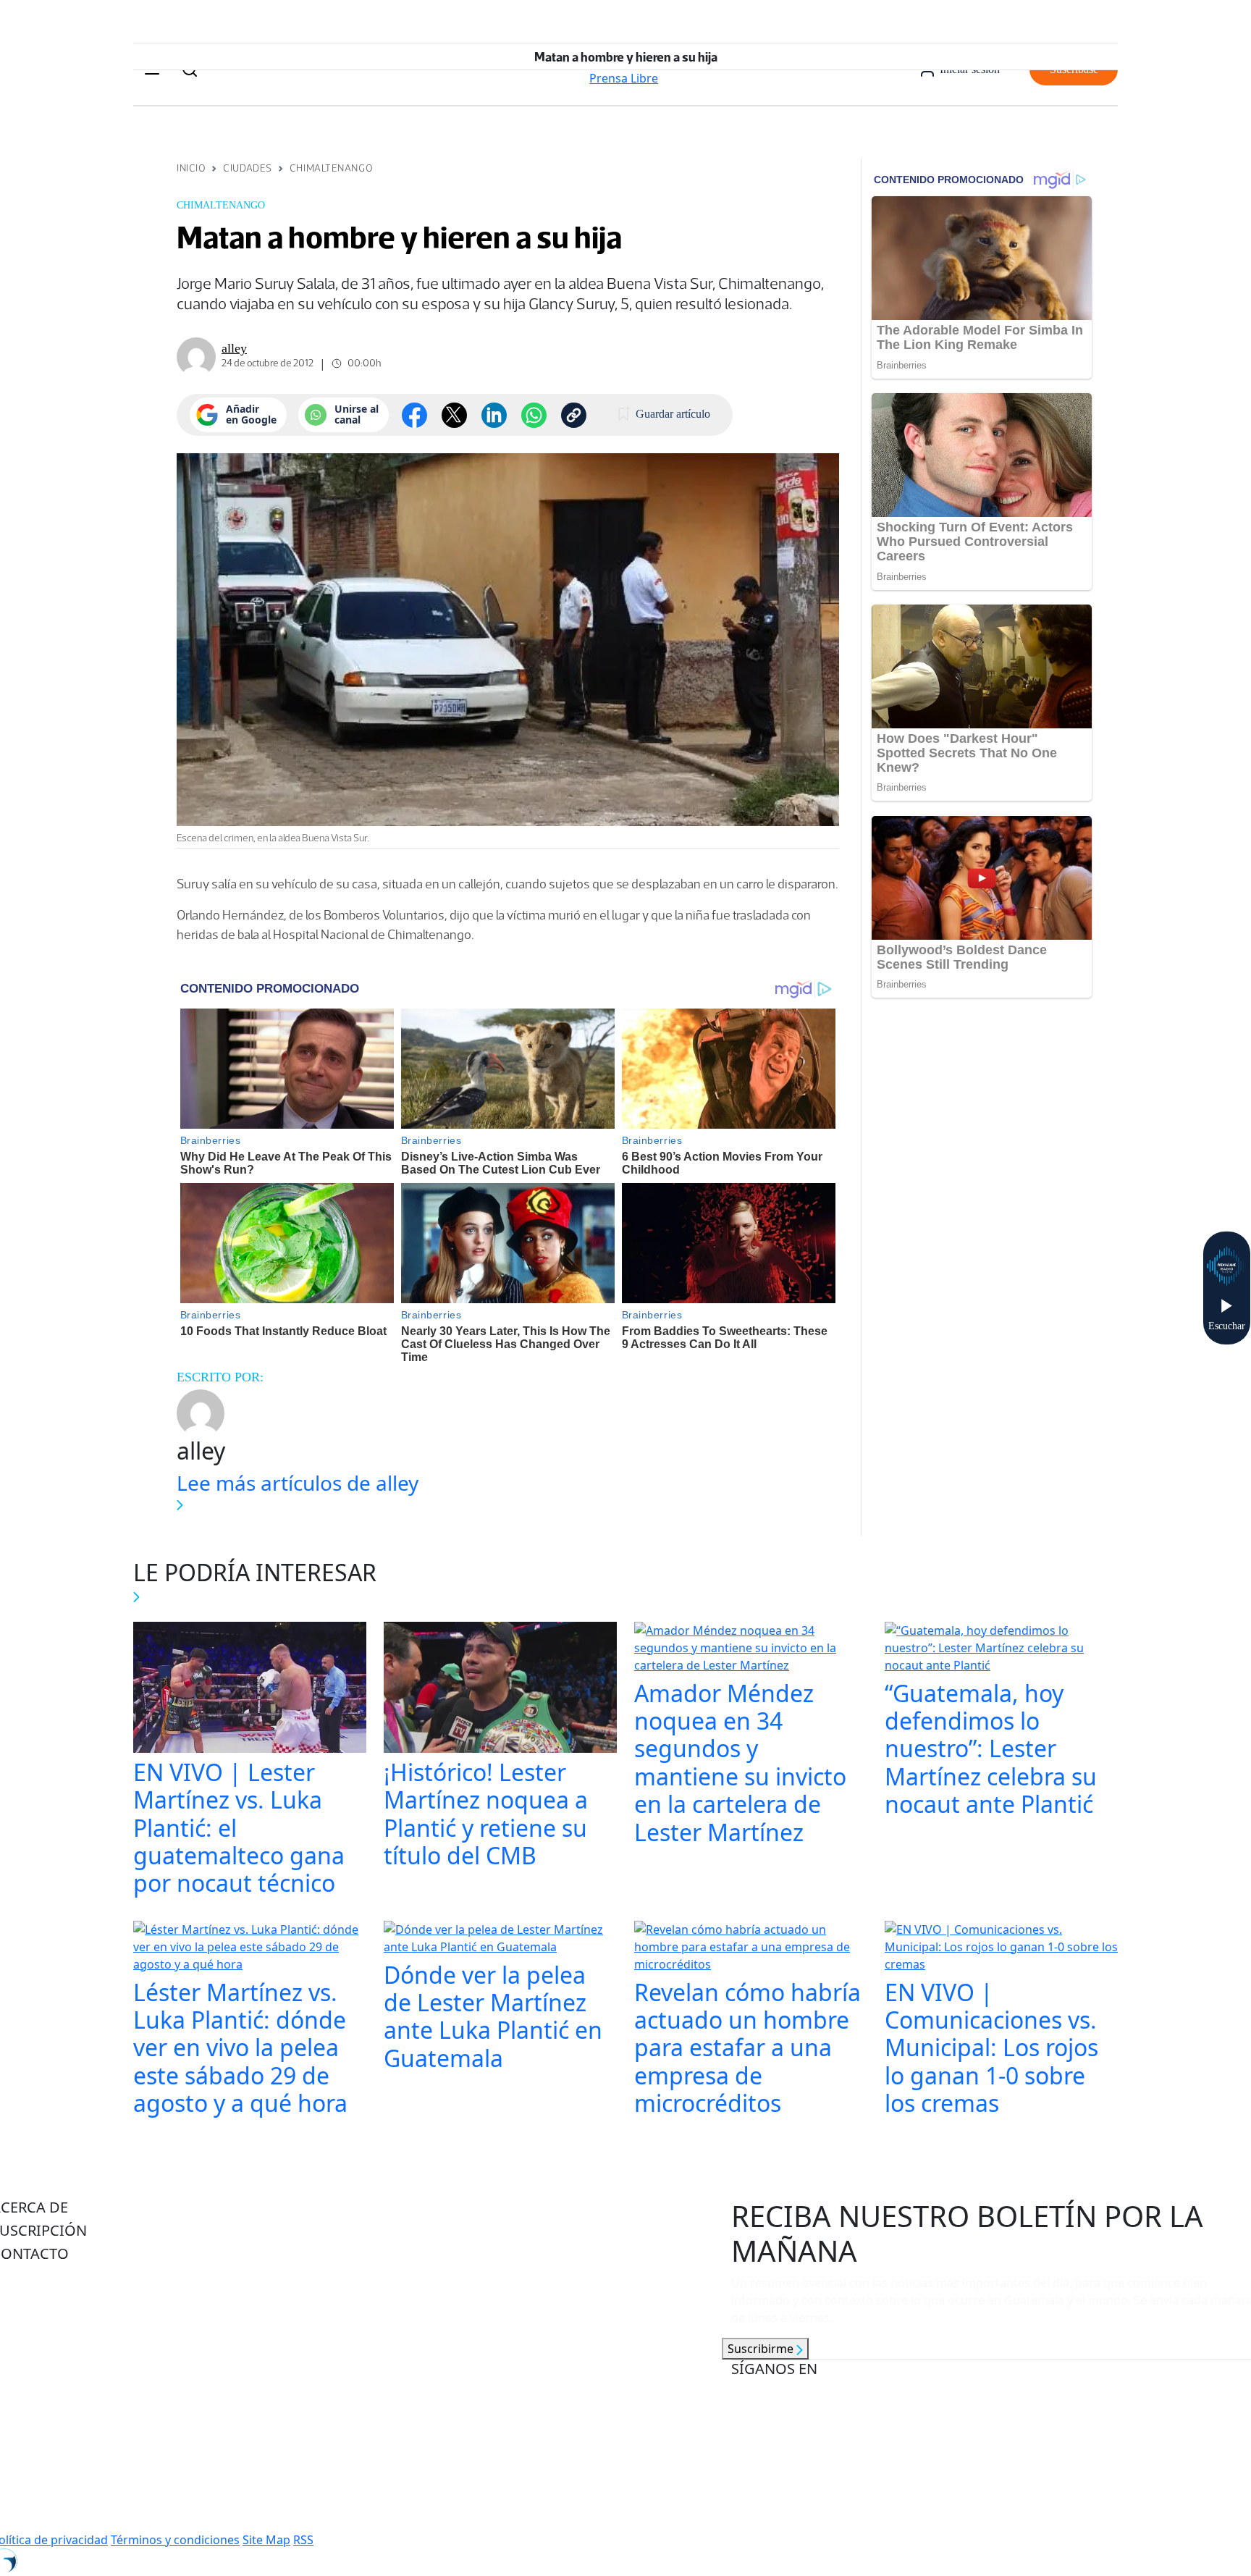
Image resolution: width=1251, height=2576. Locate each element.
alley (234, 348)
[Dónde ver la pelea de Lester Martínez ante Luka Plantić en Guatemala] (500, 1940)
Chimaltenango (331, 168)
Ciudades (247, 168)
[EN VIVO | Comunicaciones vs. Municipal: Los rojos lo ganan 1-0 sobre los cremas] (1001, 1948)
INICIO (191, 168)
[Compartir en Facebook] (414, 415)
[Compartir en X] (454, 415)
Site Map (266, 2540)
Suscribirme (762, 2349)
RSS (303, 2540)
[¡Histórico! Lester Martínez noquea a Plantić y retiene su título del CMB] (500, 1688)
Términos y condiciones (175, 2540)
